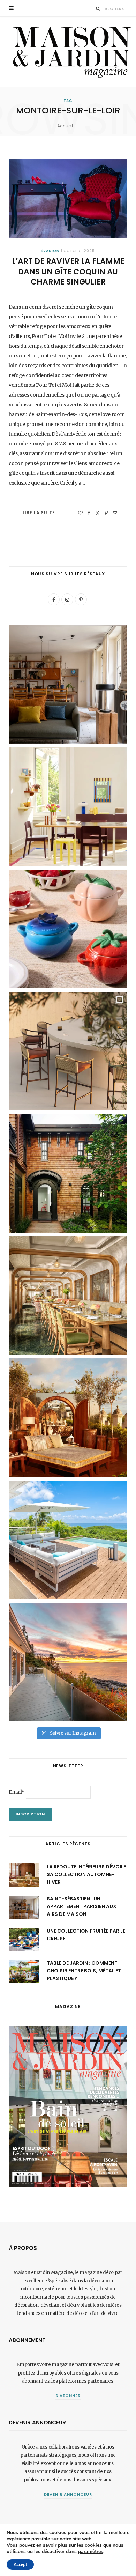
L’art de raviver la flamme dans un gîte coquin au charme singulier (68, 272)
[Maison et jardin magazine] (70, 52)
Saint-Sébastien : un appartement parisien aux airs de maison (82, 1907)
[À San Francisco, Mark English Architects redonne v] (68, 1173)
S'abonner (68, 2396)
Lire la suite (39, 513)
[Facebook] (89, 513)
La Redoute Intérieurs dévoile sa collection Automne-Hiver (86, 1874)
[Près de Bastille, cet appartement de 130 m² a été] (68, 685)
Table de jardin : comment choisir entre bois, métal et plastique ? (84, 1971)
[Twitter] (97, 513)
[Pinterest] (106, 513)
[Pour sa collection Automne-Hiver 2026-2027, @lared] (68, 807)
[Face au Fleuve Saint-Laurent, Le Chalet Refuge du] (68, 1662)
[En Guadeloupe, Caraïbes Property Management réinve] (68, 1540)
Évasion (51, 251)
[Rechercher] (98, 9)
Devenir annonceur (68, 2494)
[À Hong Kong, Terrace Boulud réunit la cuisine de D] (68, 1296)
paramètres (91, 2552)
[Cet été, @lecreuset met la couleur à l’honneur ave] (68, 929)
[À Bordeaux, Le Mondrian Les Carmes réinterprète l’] (68, 1418)
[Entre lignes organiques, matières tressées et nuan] (68, 1051)
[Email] (115, 513)
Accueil (65, 126)
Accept (20, 2564)
